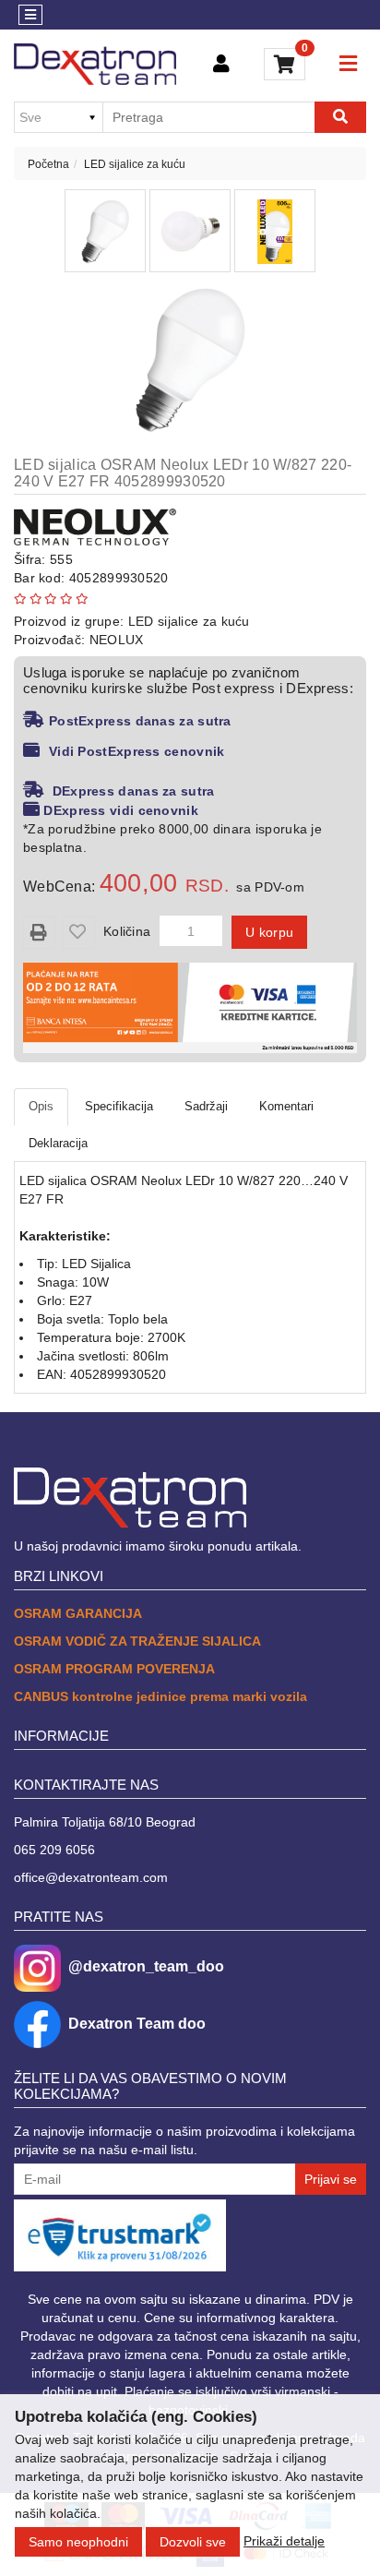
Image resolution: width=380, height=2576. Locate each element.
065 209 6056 (54, 1850)
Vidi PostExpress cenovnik (137, 751)
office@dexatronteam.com (91, 1877)
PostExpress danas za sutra (140, 721)
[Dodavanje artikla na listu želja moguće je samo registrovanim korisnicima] (79, 933)
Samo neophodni (78, 2542)
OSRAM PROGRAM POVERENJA (114, 1669)
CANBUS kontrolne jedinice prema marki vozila (160, 1696)
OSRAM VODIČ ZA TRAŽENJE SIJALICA (137, 1641)
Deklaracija (58, 1143)
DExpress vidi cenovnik (121, 810)
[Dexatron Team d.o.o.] (95, 64)
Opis (41, 1106)
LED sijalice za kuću (135, 164)
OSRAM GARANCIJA (78, 1613)
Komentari (286, 1106)
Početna (48, 164)
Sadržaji (206, 1106)
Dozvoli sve (193, 2542)
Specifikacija (119, 1106)
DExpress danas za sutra (131, 791)
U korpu (269, 932)
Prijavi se (331, 2179)
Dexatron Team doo (137, 2024)
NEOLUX (117, 640)
